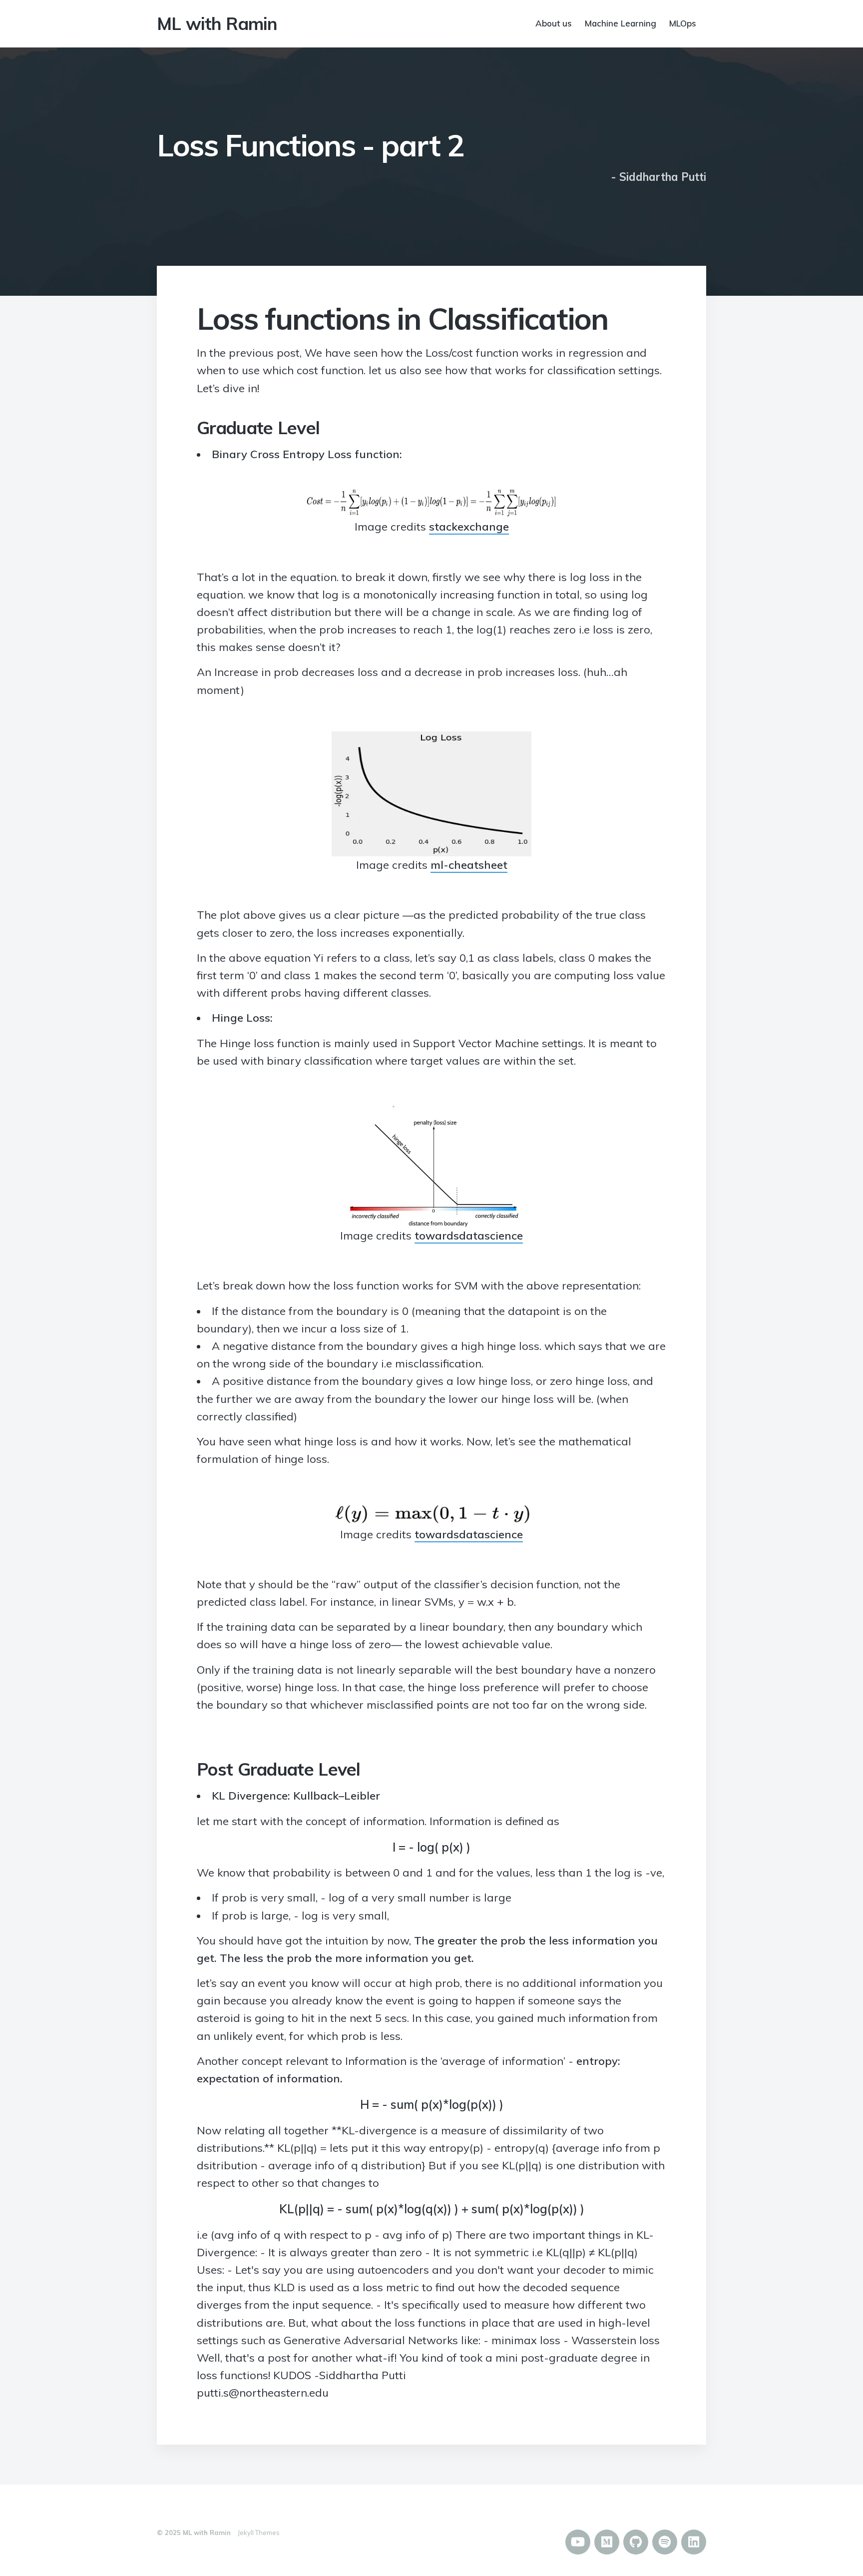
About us (554, 23)
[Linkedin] (694, 2542)
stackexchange (469, 527)
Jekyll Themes (259, 2533)
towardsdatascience (469, 1236)
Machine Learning (621, 23)
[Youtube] (578, 2542)
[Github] (636, 2542)
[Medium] (607, 2542)
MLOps (683, 23)
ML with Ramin (217, 23)
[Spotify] (665, 2542)
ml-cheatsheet (469, 865)
